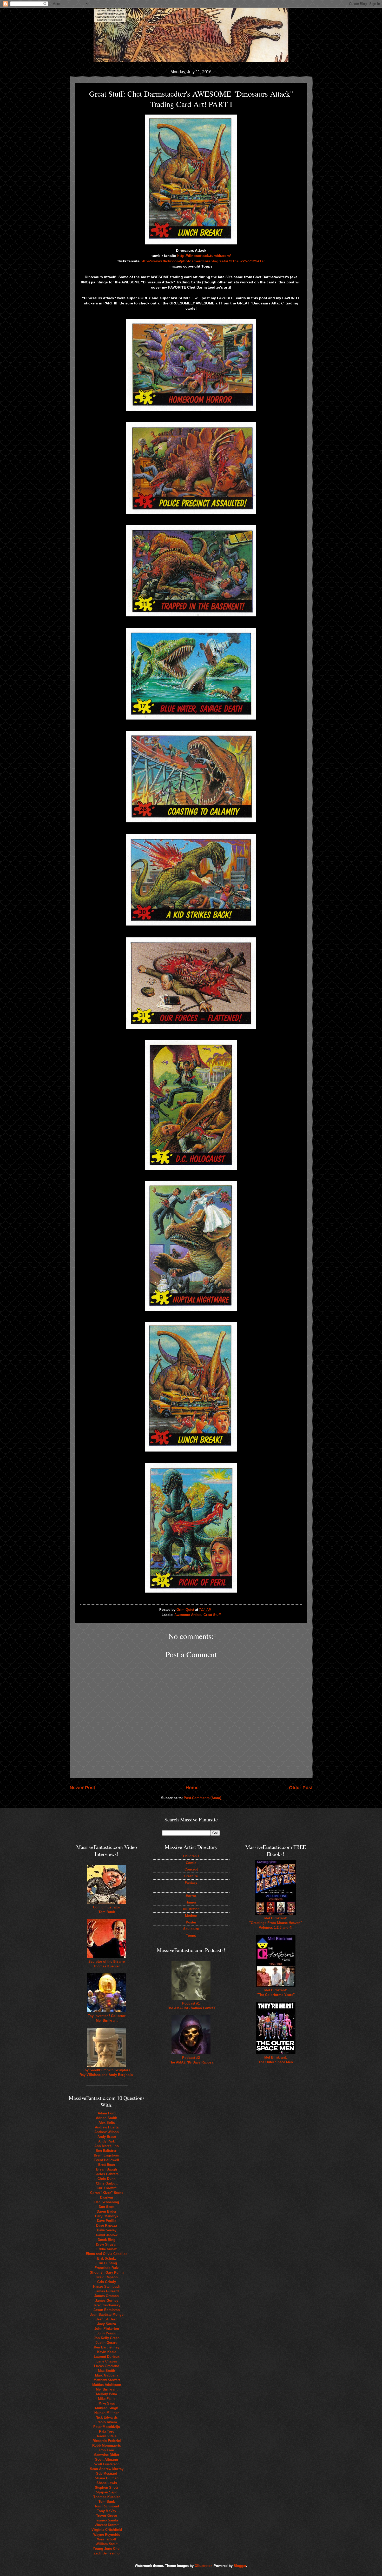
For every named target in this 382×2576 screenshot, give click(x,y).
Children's (191, 1856)
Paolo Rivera (107, 2422)
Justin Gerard (107, 2343)
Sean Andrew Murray (107, 2469)
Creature (191, 1876)
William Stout (107, 2544)
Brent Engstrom (107, 2155)
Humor (191, 1902)
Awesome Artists (188, 1615)
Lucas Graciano (107, 2366)
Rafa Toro (107, 2431)
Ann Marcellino (107, 2146)
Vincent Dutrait (107, 2525)
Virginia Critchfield (107, 2530)
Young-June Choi (107, 2549)
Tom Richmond (107, 2506)
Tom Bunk (107, 2502)
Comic (191, 1863)
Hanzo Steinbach (107, 2287)
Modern (191, 1916)
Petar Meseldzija (107, 2427)
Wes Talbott (107, 2539)
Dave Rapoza (107, 2225)
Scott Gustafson (107, 2464)
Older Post (301, 1788)
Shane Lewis (107, 2483)
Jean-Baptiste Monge (107, 2315)
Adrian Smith (107, 2118)
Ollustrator (203, 2566)
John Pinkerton (107, 2329)
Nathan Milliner (107, 2413)
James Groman (107, 2296)
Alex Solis (107, 2123)
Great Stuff (212, 1615)
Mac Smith (107, 2371)
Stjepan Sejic (107, 2492)
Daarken (107, 2197)
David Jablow (107, 2235)
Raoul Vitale (107, 2436)
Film (191, 1889)
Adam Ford (107, 2113)
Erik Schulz (107, 2258)
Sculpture (191, 1929)
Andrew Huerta (107, 2127)
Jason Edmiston (107, 2310)
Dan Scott (107, 2207)
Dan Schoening (107, 2202)
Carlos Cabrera (107, 2174)
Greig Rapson (107, 2277)
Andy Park (107, 2141)
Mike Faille (107, 2399)
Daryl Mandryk (107, 2216)
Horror (191, 1896)
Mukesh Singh (107, 2408)
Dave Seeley (107, 2230)
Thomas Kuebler (107, 2497)
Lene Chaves (107, 2361)
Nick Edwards (107, 2417)
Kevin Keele (107, 2352)
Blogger (240, 2566)
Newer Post (82, 1788)
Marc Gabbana (107, 2375)
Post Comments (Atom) (202, 1798)
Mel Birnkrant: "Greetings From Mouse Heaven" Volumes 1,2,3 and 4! (276, 1923)
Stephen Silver (107, 2488)
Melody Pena (107, 2394)
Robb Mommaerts (107, 2445)
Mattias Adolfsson (107, 2385)
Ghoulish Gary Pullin (107, 2272)
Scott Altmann (107, 2459)
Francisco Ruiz (107, 2268)
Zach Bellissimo (107, 2553)
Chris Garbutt (107, 2183)
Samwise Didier (107, 2455)
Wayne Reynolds (107, 2535)
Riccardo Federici (107, 2441)
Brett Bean (107, 2165)
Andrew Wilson (107, 2132)
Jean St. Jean (107, 2319)
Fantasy (191, 1883)
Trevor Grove (107, 2516)
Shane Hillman (107, 2478)
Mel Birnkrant (107, 2389)
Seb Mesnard (107, 2474)
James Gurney (107, 2301)
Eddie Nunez (107, 2249)
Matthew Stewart (107, 2380)
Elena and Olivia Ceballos (107, 2254)
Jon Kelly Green (107, 2338)
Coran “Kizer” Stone (107, 2193)
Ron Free (107, 2450)
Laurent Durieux (107, 2357)
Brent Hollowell (107, 2160)
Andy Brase (107, 2137)
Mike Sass (107, 2403)
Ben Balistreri (107, 2151)
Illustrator (191, 1909)
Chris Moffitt (107, 2188)
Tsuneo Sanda (107, 2520)
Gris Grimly (107, 2282)
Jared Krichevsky (107, 2305)
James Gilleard (107, 2291)
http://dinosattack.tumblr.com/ (204, 256)
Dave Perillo (107, 2221)
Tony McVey (107, 2511)
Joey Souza (107, 2324)
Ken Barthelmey (107, 2347)
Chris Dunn (107, 2179)
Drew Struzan (107, 2244)
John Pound (107, 2333)
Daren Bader (107, 2211)
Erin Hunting (107, 2263)
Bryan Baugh (107, 2169)
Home (192, 1788)
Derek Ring (107, 2240)
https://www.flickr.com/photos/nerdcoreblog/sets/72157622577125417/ (203, 261)
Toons (191, 1936)
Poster (191, 1922)
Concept (191, 1869)
